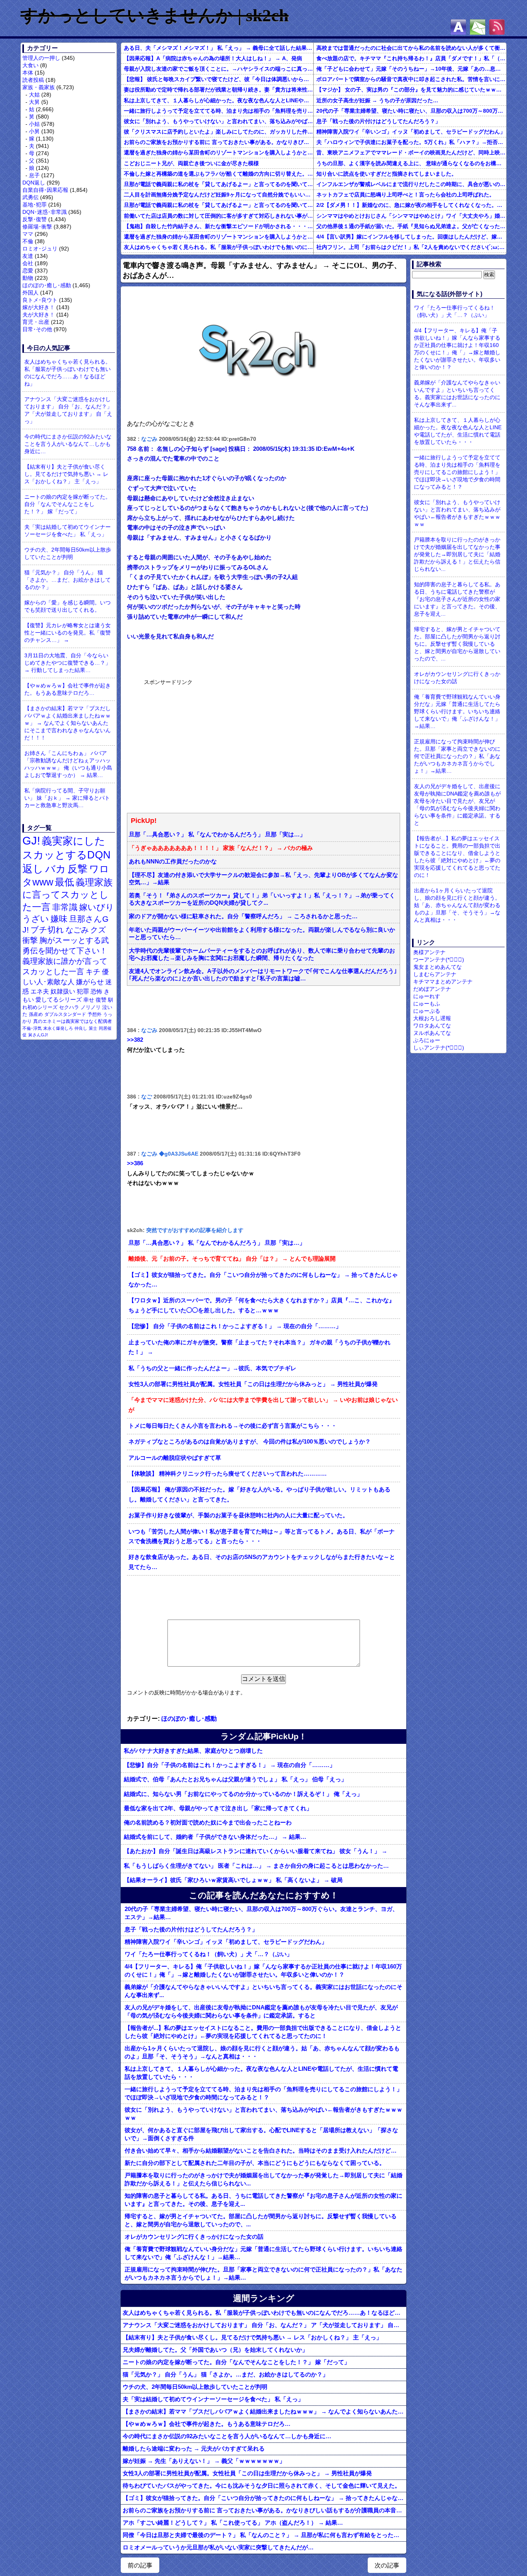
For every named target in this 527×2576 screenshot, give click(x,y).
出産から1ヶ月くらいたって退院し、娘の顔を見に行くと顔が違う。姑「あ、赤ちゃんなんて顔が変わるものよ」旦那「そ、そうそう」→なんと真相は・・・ (262, 2052)
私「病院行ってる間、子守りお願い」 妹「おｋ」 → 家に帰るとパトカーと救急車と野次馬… (67, 798)
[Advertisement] (202, 745)
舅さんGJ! (38, 1035)
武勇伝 (30, 197)
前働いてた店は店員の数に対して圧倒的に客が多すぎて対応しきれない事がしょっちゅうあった (219, 216)
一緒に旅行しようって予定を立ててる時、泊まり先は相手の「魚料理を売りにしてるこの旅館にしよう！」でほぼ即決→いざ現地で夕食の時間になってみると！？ (219, 111)
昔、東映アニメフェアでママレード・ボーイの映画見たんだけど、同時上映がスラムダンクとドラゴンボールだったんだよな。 (411, 152)
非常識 (65, 907)
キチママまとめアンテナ (443, 982)
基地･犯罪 (35, 205)
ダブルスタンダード (65, 1014)
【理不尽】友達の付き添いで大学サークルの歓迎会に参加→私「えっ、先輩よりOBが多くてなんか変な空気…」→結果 (263, 879)
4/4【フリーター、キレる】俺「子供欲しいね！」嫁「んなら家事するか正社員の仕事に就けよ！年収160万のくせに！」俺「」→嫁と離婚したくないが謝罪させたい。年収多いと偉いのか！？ (263, 1970)
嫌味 (59, 919)
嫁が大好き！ (39, 307)
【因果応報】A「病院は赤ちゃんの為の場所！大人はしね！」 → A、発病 (213, 58)
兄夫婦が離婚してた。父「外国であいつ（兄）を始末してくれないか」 (215, 2350)
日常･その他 (37, 329)
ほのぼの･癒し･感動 (47, 285)
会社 (28, 263)
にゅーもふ (427, 1004)
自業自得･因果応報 (45, 190)
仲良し (81, 1028)
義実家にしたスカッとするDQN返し (67, 855)
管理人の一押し (41, 58)
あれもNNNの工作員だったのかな (173, 861)
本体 (28, 73)
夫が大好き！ (39, 315)
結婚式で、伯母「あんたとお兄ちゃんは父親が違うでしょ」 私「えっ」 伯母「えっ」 (235, 1779)
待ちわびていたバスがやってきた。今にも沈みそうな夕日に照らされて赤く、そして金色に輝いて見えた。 (262, 2485)
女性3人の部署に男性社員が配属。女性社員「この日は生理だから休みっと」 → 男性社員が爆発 (253, 1384)
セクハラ (69, 1007)
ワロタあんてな (432, 1026)
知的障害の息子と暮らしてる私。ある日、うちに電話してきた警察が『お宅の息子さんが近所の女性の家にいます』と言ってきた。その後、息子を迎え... (263, 2200)
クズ (98, 930)
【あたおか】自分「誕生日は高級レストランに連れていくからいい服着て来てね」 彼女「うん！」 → (256, 1851)
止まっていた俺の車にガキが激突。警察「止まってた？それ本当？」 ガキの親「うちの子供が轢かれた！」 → (259, 1347)
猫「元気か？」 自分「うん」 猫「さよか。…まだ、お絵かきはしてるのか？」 (68, 580)
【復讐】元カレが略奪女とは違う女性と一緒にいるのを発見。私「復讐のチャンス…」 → (68, 633)
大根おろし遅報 (432, 1018)
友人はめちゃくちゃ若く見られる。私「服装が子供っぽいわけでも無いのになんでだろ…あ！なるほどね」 (219, 247)
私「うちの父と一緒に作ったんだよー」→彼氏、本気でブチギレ (212, 1368)
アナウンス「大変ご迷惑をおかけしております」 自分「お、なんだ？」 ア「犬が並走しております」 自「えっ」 (68, 410)
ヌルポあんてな (432, 1033)
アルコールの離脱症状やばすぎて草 (175, 1458)
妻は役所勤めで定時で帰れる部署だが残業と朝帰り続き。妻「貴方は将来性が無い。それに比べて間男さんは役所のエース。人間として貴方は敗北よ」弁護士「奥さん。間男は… (219, 90)
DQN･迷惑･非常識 (45, 212)
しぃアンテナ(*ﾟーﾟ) (439, 1048)
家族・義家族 (39, 87)
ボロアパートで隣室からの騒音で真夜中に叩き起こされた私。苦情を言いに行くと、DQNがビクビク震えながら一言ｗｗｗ (411, 79)
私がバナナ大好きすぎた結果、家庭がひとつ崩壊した (193, 1751)
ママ (28, 234)
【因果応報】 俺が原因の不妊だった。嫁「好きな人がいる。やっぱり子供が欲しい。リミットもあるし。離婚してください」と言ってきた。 (259, 1494)
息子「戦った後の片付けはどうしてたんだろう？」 (378, 121)
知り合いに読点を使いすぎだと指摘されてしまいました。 (387, 174)
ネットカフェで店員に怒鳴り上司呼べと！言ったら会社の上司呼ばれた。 (405, 195)
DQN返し (34, 183)
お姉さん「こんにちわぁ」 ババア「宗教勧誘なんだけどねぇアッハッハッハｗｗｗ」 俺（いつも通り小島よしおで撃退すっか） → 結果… (68, 764)
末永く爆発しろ (58, 1028)
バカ (56, 869)
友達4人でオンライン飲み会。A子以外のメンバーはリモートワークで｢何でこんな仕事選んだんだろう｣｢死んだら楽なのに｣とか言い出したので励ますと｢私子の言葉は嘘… (263, 975)
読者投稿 (33, 80)
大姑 (34, 95)
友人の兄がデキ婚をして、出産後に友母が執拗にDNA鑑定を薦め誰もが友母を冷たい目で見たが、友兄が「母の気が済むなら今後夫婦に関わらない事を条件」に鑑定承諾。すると (261, 2011)
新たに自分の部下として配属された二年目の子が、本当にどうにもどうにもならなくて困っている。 (255, 2163)
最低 (64, 882)
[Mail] (478, 27)
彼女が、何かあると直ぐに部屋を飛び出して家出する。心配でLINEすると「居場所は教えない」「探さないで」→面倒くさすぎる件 (261, 2134)
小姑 (34, 124)
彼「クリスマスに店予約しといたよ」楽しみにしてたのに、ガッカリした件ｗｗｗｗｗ (219, 132)
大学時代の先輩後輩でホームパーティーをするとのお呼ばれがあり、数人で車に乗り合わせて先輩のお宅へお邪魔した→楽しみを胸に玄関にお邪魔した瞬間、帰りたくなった (262, 954)
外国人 (30, 293)
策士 (93, 1028)
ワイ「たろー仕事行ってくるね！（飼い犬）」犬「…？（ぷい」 (209, 1954)
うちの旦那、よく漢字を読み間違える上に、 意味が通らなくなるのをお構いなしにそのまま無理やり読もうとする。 (411, 163)
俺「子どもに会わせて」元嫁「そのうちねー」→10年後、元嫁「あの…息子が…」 (411, 69)
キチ (93, 972)
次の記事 (387, 2565)
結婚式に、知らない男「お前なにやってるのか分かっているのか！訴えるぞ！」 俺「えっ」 (243, 1794)
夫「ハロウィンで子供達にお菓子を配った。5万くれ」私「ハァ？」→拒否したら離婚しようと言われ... (411, 142)
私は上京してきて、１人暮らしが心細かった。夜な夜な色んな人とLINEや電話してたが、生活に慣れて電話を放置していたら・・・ (219, 100)
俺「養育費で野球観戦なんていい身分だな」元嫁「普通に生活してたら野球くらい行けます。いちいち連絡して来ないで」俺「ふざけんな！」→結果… (263, 2253)
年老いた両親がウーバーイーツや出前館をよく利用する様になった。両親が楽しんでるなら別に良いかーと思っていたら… (262, 933)
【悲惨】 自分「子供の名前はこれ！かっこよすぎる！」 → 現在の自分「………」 (235, 1326)
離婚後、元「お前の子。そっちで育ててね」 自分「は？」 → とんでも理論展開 (232, 1259)
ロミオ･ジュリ (40, 249)
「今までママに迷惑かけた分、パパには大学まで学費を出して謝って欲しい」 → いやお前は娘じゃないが (263, 1405)
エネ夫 (40, 991)
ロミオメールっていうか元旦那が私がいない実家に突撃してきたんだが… (218, 2547)
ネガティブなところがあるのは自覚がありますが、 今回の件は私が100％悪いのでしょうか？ (250, 1442)
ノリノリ (91, 1007)
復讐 (101, 1000)
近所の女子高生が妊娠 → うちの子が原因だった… (377, 100)
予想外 (95, 1014)
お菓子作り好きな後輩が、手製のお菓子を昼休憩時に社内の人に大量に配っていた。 (238, 1515)
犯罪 (83, 991)
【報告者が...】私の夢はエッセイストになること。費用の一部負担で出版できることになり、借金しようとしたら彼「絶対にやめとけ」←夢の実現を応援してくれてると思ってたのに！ (263, 2032)
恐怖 (96, 991)
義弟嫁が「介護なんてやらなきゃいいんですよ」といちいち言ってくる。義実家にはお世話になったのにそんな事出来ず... (263, 1991)
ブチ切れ (47, 930)
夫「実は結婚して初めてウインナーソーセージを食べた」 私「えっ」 (68, 531)
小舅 (34, 131)
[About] (458, 27)
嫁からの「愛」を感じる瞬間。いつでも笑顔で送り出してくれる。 (68, 606)
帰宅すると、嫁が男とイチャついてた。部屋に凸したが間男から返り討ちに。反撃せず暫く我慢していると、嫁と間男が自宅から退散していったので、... (261, 2220)
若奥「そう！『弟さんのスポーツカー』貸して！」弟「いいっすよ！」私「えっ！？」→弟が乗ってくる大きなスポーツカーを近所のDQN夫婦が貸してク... (262, 899)
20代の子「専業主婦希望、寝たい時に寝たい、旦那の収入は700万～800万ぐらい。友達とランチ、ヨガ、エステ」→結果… (411, 111)
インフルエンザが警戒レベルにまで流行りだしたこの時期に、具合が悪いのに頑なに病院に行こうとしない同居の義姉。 (411, 184)
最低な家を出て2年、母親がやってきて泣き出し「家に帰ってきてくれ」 (218, 1808)
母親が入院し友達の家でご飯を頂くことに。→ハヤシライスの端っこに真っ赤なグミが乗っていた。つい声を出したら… (219, 69)
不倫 (28, 241)
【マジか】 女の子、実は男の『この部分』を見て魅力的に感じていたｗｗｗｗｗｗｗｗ (411, 90)
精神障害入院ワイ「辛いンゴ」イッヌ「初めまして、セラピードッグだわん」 (411, 132)
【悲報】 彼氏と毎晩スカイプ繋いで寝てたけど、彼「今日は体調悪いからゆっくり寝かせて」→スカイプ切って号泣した (219, 79)
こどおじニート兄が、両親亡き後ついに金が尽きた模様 (191, 163)
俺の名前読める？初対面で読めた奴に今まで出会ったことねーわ (208, 1822)
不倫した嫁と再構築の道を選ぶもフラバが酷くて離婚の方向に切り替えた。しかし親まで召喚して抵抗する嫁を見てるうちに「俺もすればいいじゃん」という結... (219, 174)
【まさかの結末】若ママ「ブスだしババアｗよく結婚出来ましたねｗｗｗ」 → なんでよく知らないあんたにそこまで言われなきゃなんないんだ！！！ (68, 723)
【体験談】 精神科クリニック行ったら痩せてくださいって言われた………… (228, 1474)
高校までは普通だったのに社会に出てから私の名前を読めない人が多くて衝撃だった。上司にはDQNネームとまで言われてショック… (411, 48)
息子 (34, 175)
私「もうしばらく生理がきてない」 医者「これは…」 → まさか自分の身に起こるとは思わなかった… (256, 1866)
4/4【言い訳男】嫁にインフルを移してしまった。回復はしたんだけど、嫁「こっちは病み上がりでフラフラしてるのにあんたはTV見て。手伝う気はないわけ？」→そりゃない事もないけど (411, 237)
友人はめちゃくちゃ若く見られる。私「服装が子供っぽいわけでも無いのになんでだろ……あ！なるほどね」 (68, 373)
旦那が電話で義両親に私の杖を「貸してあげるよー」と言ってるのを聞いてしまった (219, 184)
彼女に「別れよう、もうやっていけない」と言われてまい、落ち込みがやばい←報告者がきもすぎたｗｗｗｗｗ (219, 121)
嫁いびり (97, 907)
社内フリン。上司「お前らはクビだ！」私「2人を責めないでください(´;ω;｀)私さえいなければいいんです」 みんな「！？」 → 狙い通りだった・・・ (411, 247)
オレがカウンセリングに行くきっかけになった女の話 (194, 2237)
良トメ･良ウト (40, 300)
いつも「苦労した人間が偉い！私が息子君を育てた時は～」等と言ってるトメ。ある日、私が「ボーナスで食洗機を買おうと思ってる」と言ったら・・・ (262, 1537)
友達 (28, 256)
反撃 (78, 869)
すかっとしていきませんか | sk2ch (155, 15)
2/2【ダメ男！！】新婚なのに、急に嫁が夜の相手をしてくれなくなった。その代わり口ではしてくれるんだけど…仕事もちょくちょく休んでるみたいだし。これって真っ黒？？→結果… (411, 205)
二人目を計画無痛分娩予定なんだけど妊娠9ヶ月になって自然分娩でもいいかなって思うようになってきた (219, 195)
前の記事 (140, 2565)
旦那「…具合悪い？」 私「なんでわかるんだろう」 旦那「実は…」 (217, 834)
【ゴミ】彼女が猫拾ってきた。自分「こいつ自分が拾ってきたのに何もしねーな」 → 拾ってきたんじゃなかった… (263, 1280)
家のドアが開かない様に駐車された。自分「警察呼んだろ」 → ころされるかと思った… (243, 916)
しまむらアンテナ (435, 974)
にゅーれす (427, 996)
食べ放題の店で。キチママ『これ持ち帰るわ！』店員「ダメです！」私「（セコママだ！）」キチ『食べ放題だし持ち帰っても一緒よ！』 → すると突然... (411, 58)
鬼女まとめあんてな (437, 967)
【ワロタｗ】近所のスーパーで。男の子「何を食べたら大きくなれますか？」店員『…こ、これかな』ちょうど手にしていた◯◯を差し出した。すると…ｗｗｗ (262, 1305)
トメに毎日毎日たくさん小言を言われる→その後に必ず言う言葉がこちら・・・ (233, 1426)
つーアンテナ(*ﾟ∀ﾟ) (439, 960)
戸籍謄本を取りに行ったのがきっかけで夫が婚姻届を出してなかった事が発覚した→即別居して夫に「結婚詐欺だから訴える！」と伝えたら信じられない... (263, 2179)
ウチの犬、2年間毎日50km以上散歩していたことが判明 (68, 553)
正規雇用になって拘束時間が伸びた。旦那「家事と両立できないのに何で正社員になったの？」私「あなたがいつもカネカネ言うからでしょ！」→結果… (263, 2273)
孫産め (36, 1014)
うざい (36, 919)
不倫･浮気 (32, 1028)
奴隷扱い (63, 991)
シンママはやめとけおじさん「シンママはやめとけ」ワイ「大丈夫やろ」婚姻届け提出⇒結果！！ (411, 216)
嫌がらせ (90, 982)
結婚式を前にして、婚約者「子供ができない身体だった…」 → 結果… (215, 1837)
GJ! (31, 840)
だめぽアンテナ (432, 989)
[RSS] (497, 27)
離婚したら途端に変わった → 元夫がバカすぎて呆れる (194, 2448)
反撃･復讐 (35, 219)
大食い (30, 65)
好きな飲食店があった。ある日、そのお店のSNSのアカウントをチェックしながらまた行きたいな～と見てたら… (262, 1562)
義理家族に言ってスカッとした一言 (68, 895)
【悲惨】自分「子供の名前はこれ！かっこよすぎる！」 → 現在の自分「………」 (230, 1765)
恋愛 (28, 271)
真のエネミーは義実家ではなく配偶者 (73, 1021)
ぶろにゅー (427, 1040)
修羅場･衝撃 (37, 227)
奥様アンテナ (429, 952)
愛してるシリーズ (59, 999)
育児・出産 (36, 322)
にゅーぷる (427, 1011)
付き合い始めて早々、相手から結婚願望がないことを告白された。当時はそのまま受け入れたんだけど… (261, 2150)
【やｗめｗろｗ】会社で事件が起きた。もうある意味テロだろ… (68, 689)
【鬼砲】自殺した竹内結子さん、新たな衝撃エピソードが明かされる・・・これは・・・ (219, 226)
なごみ (77, 930)
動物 (28, 278)
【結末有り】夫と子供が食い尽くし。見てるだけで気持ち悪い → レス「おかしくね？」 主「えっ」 (66, 474)
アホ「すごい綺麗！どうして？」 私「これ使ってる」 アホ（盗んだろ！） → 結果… (233, 2523)
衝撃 (30, 940)
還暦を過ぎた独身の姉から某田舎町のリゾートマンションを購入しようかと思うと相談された (219, 152)
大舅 (34, 102)
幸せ (89, 1000)
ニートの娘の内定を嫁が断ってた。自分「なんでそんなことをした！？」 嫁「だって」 (68, 504)
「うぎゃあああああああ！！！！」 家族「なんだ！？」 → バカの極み (221, 848)
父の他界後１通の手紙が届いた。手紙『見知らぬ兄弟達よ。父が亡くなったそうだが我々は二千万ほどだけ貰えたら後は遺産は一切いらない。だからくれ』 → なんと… (411, 226)
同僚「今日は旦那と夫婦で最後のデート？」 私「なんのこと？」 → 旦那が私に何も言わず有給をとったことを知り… (264, 2535)
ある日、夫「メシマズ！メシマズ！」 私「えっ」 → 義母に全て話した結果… (218, 48)
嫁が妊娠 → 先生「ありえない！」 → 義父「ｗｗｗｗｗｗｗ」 (204, 2461)
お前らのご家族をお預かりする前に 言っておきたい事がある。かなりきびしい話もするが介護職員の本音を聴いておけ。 (219, 142)
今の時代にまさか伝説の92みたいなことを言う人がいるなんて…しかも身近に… (68, 444)
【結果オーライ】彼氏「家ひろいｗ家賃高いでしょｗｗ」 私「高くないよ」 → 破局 (233, 1880)
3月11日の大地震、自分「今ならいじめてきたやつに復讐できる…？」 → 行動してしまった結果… (68, 663)
